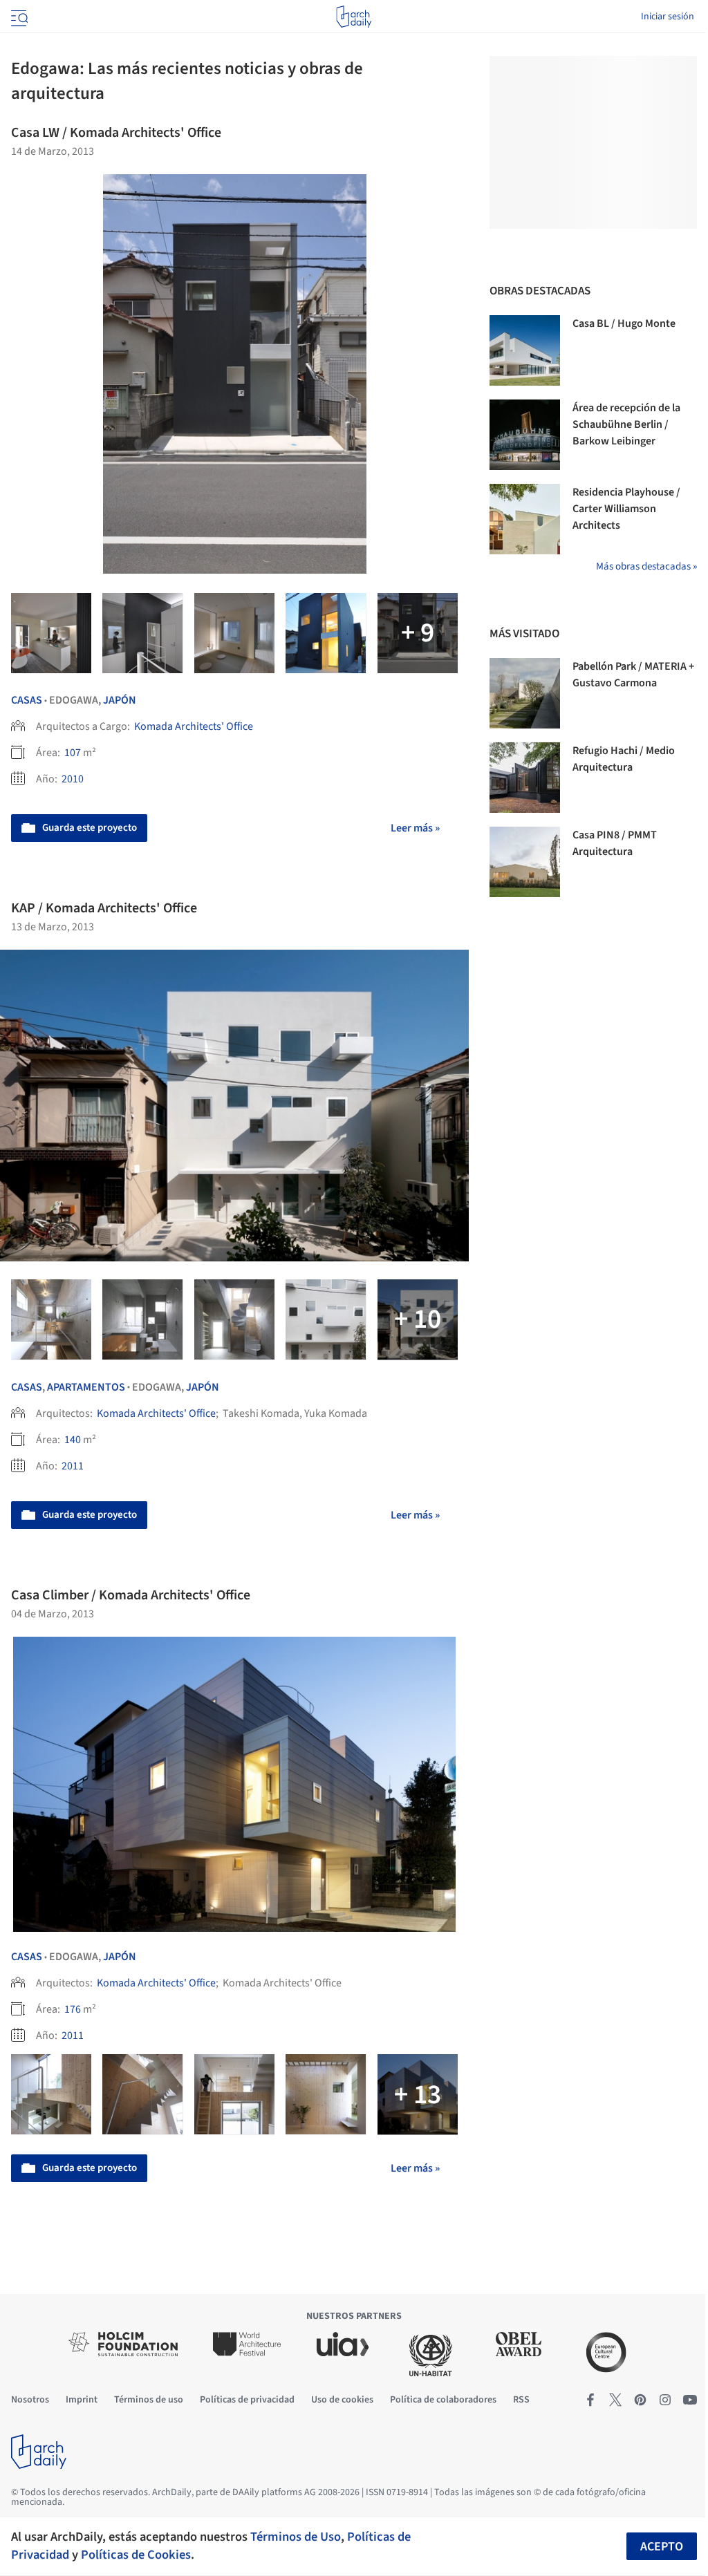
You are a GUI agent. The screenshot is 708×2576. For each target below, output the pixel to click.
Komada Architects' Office (194, 726)
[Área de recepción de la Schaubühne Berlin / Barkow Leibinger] (525, 435)
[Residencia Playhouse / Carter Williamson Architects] (525, 519)
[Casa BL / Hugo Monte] (525, 350)
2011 (73, 1466)
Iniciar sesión (668, 17)
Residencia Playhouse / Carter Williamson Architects (626, 509)
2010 (73, 779)
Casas (27, 700)
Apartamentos (86, 1387)
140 (73, 1440)
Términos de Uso (296, 2537)
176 (73, 2009)
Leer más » (415, 828)
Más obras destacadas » (646, 566)
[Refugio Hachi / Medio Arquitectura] (525, 778)
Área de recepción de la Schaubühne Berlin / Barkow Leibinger (626, 424)
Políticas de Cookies (136, 2555)
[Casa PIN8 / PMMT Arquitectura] (525, 862)
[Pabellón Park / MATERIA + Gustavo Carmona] (525, 693)
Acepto (662, 2547)
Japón (120, 700)
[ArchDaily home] (354, 17)
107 (73, 753)
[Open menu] (18, 17)
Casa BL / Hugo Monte (624, 323)
